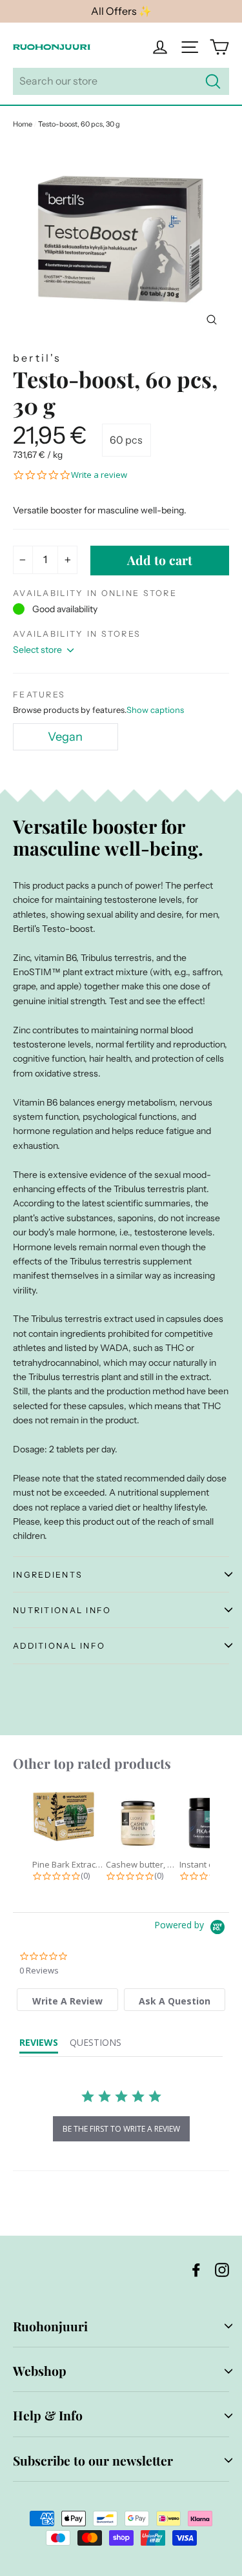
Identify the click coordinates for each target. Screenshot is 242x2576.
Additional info (59, 1646)
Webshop (40, 2371)
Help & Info (48, 2415)
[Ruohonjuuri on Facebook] (196, 2269)
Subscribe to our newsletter (93, 2460)
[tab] (67, 2000)
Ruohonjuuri (50, 2326)
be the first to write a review (121, 2129)
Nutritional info (62, 1610)
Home (23, 124)
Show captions (155, 710)
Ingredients (48, 1575)
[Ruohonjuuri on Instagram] (222, 2269)
